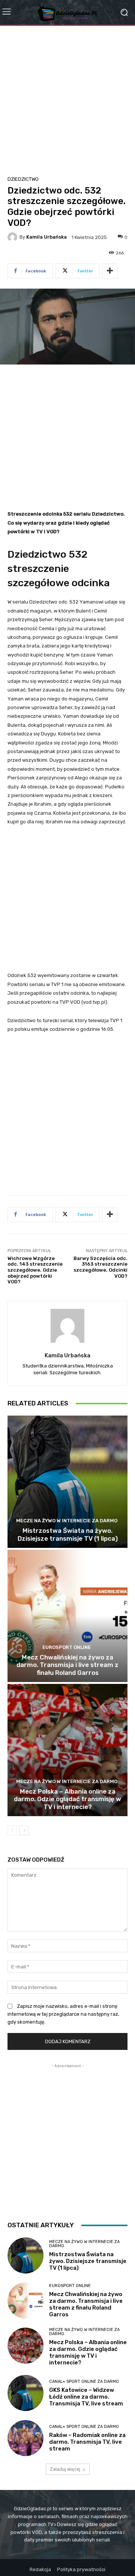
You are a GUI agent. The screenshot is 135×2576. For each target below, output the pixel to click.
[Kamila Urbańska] (13, 237)
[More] (110, 271)
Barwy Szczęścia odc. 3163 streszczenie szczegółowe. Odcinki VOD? (100, 1267)
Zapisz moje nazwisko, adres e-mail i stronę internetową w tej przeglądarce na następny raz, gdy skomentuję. (63, 2014)
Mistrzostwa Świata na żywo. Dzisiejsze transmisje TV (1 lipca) (68, 1534)
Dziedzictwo (23, 179)
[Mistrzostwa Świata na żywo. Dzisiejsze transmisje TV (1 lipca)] (67, 1482)
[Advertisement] (67, 97)
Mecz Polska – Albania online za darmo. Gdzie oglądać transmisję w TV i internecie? (67, 1799)
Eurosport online (67, 1647)
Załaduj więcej (65, 2469)
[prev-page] (12, 1830)
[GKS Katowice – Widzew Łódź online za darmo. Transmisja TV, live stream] (25, 2393)
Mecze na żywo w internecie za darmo (67, 1521)
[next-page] (24, 1830)
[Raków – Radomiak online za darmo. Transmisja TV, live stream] (25, 2438)
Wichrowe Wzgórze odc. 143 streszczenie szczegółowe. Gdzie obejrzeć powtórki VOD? (35, 1270)
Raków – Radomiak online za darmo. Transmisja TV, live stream (87, 2442)
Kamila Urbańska (46, 237)
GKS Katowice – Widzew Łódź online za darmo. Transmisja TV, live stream (86, 2397)
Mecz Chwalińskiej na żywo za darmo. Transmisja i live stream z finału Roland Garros (67, 1665)
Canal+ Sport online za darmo (84, 2382)
